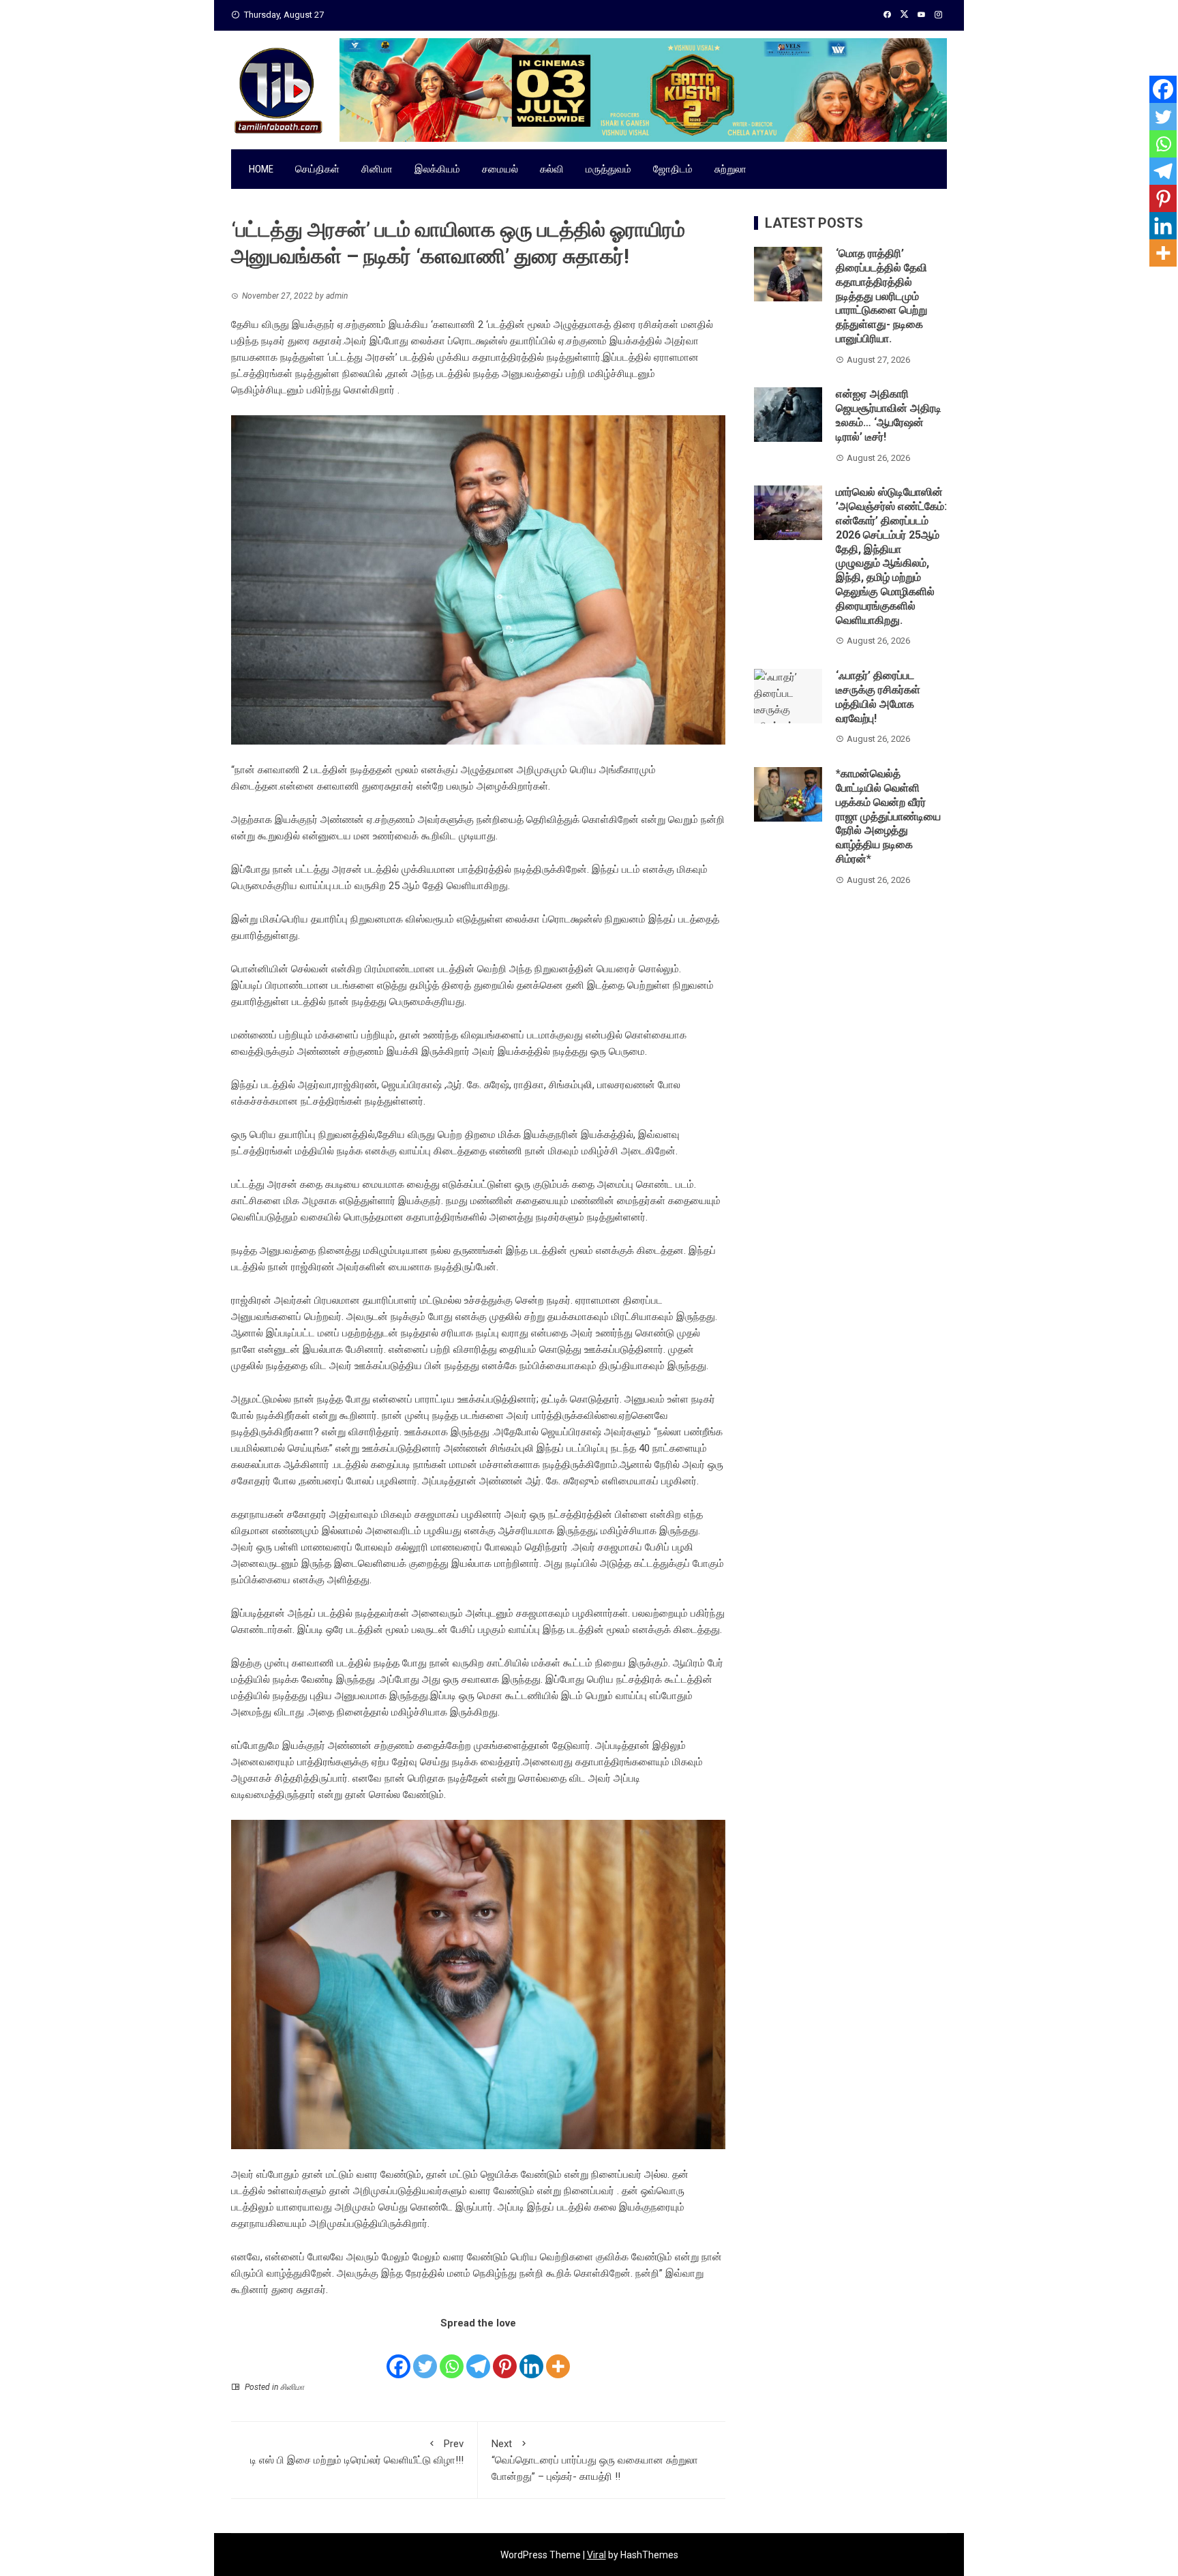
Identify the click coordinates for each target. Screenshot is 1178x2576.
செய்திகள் (317, 169)
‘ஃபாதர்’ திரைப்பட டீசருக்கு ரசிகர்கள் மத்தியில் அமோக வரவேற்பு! (878, 697)
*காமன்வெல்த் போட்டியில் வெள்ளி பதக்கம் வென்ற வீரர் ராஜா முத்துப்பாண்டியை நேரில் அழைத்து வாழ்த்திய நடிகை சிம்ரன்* (888, 816)
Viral (596, 2555)
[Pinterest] (505, 2356)
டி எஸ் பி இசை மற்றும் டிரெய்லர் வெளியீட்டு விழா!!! (357, 2452)
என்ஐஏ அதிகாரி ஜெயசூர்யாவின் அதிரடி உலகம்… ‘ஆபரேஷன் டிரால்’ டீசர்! (889, 415)
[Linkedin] (531, 2356)
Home (261, 169)
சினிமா (377, 169)
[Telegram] (478, 2356)
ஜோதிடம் (673, 169)
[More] (558, 2356)
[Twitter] (425, 2356)
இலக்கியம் (437, 169)
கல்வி (552, 169)
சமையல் (500, 169)
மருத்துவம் (608, 169)
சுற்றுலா (730, 169)
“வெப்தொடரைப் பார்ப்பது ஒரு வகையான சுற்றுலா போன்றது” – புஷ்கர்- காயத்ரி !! (595, 2460)
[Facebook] (398, 2356)
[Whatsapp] (452, 2356)
